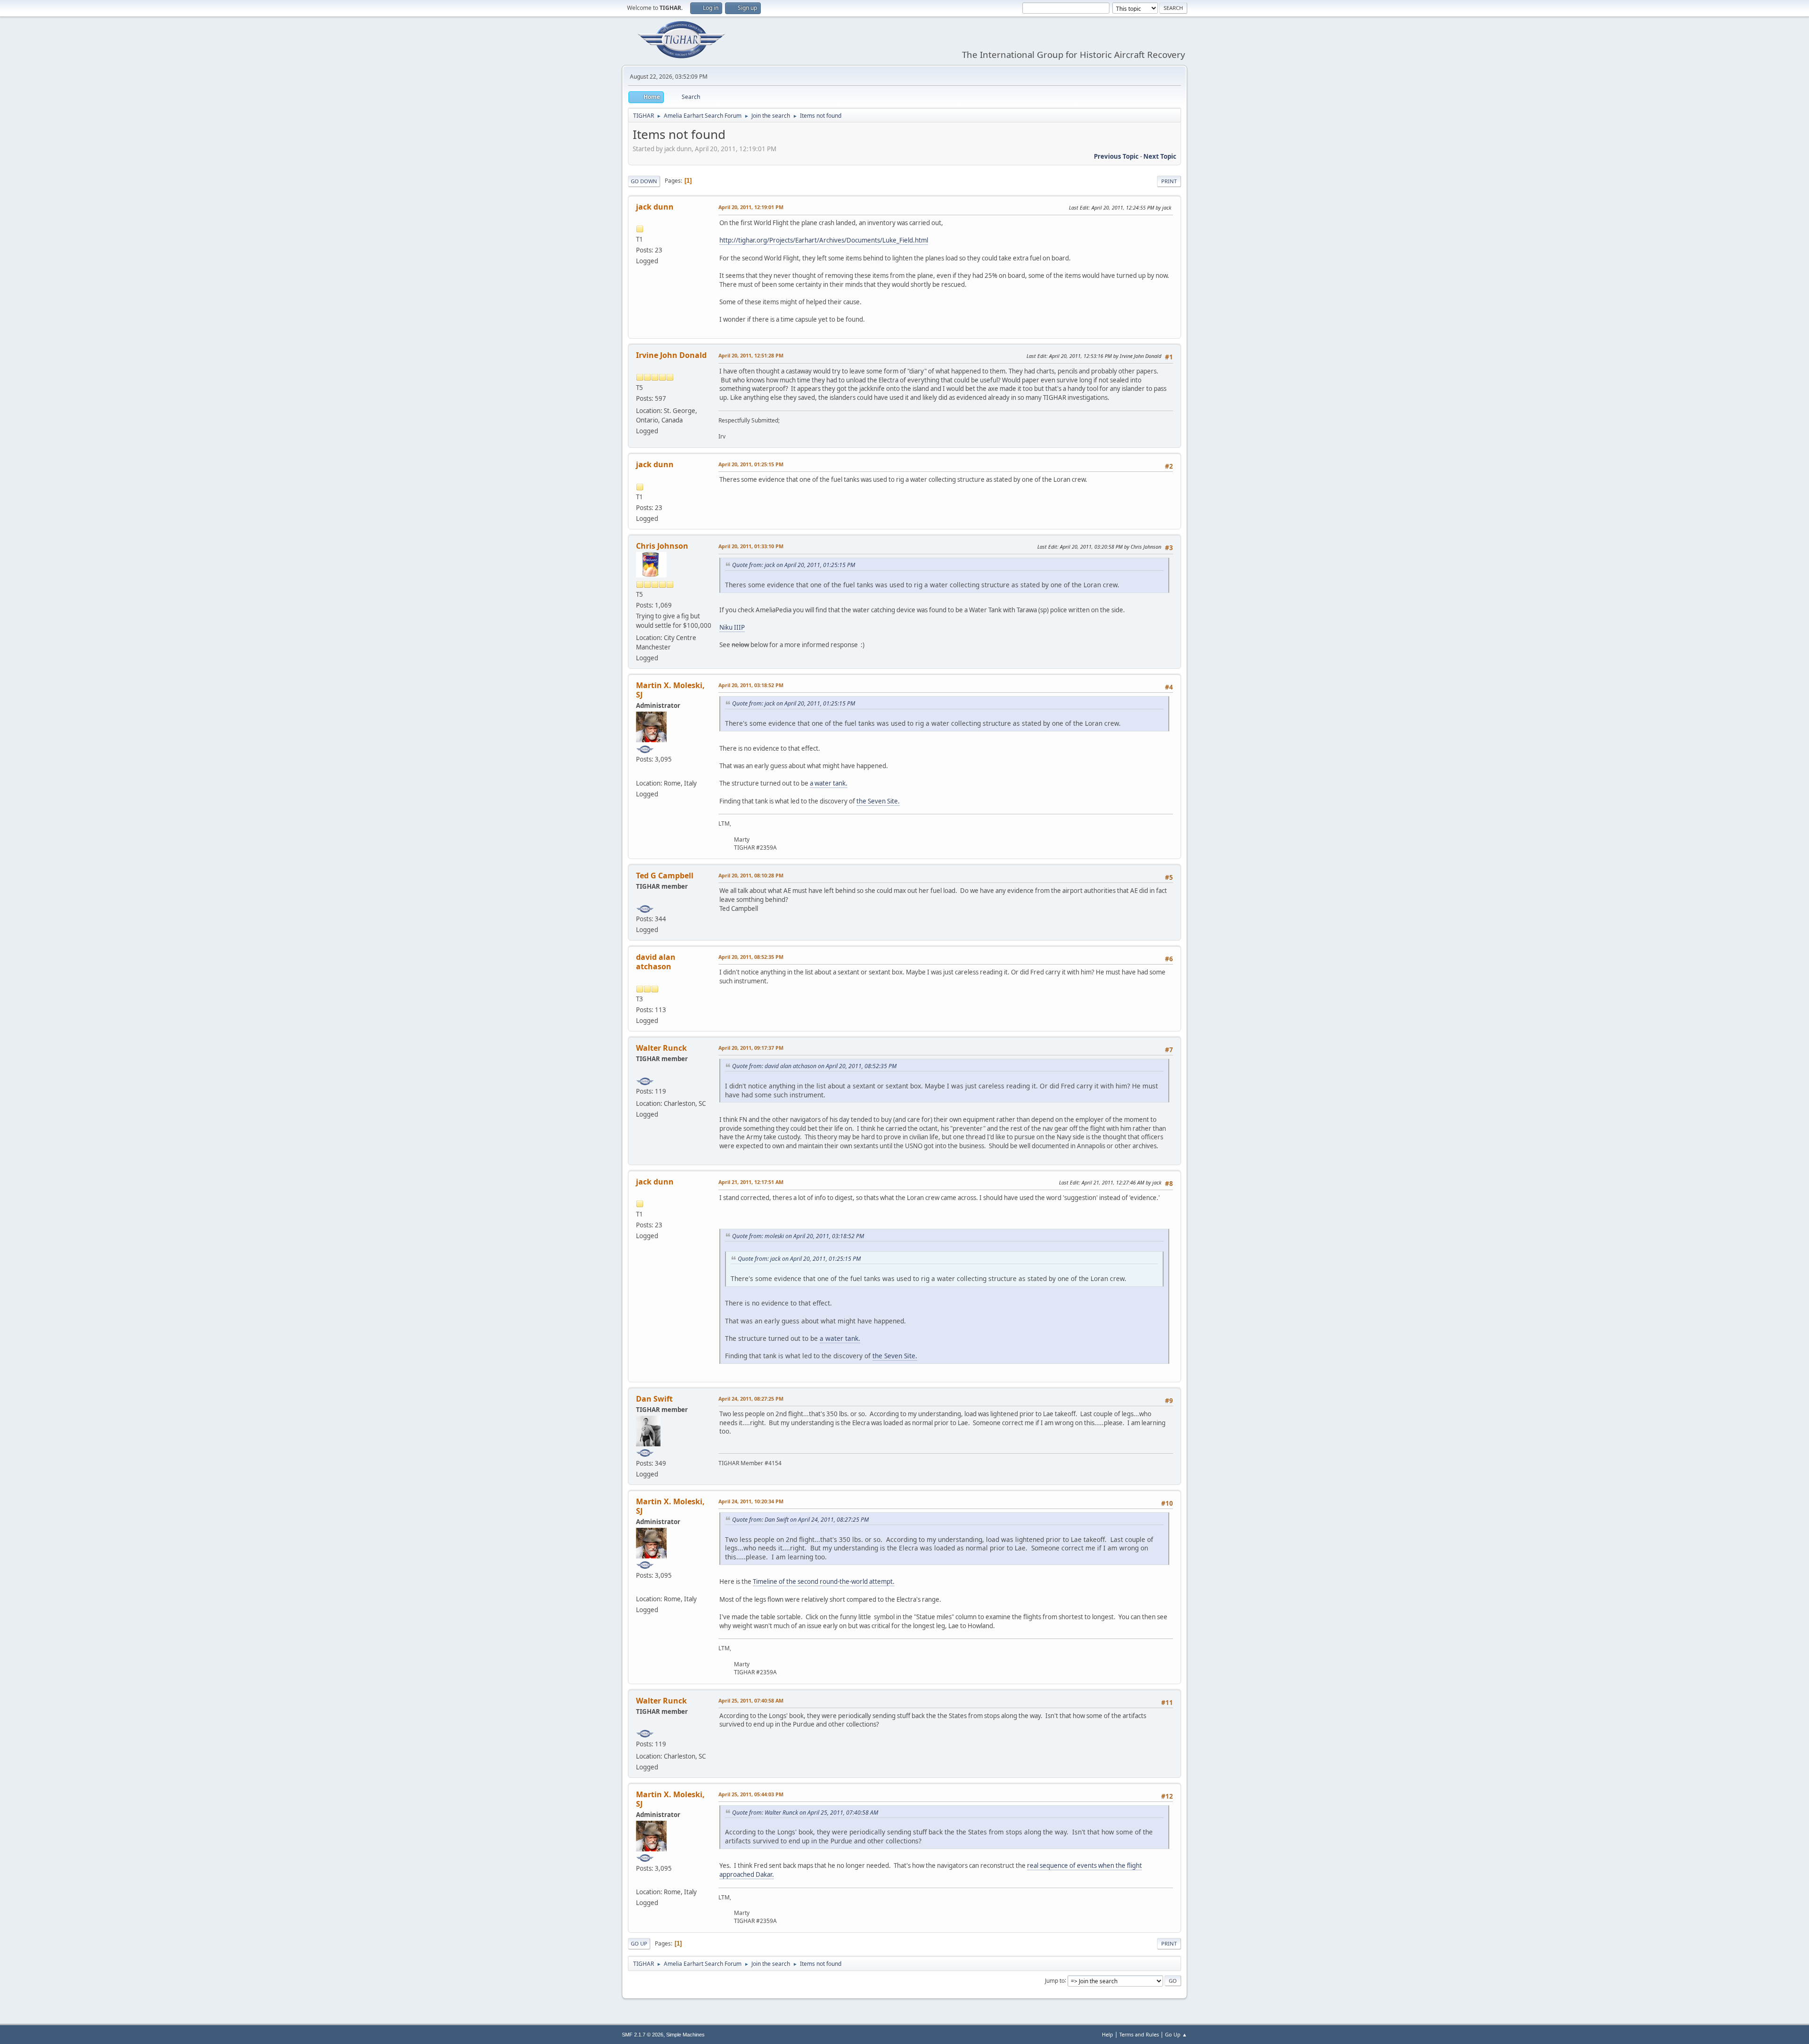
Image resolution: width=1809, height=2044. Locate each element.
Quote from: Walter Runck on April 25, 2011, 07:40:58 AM (805, 1813)
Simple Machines (685, 2035)
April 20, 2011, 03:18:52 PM (751, 685)
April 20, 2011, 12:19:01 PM (751, 207)
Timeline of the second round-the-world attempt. (824, 1582)
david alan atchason (656, 962)
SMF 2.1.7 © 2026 (643, 2035)
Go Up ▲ (1176, 2034)
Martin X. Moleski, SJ (670, 690)
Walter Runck (661, 1048)
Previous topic (1116, 156)
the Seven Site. (878, 801)
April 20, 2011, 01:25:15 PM (751, 464)
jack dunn (655, 207)
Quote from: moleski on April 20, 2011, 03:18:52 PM (798, 1236)
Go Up (639, 1943)
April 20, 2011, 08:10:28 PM (751, 875)
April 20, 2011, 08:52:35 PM (751, 957)
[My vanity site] (640, 771)
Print (1169, 181)
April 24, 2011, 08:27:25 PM (751, 1399)
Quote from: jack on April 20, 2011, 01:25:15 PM (794, 565)
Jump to (1055, 1980)
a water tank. (829, 783)
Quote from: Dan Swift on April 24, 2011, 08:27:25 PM (800, 1520)
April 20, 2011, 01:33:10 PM (751, 546)
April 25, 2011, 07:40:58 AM (751, 1700)
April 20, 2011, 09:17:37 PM (751, 1048)
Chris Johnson (662, 546)
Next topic (1160, 156)
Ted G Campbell (665, 876)
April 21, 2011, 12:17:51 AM (751, 1182)
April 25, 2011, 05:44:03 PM (751, 1794)
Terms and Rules (1139, 2034)
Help (1108, 2034)
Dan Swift (654, 1399)
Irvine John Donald (671, 355)
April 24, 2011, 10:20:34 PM (751, 1501)
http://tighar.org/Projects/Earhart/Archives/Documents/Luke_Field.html (824, 240)
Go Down (644, 181)
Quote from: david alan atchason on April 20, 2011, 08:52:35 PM (814, 1066)
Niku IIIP (732, 627)
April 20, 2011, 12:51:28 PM (751, 355)
